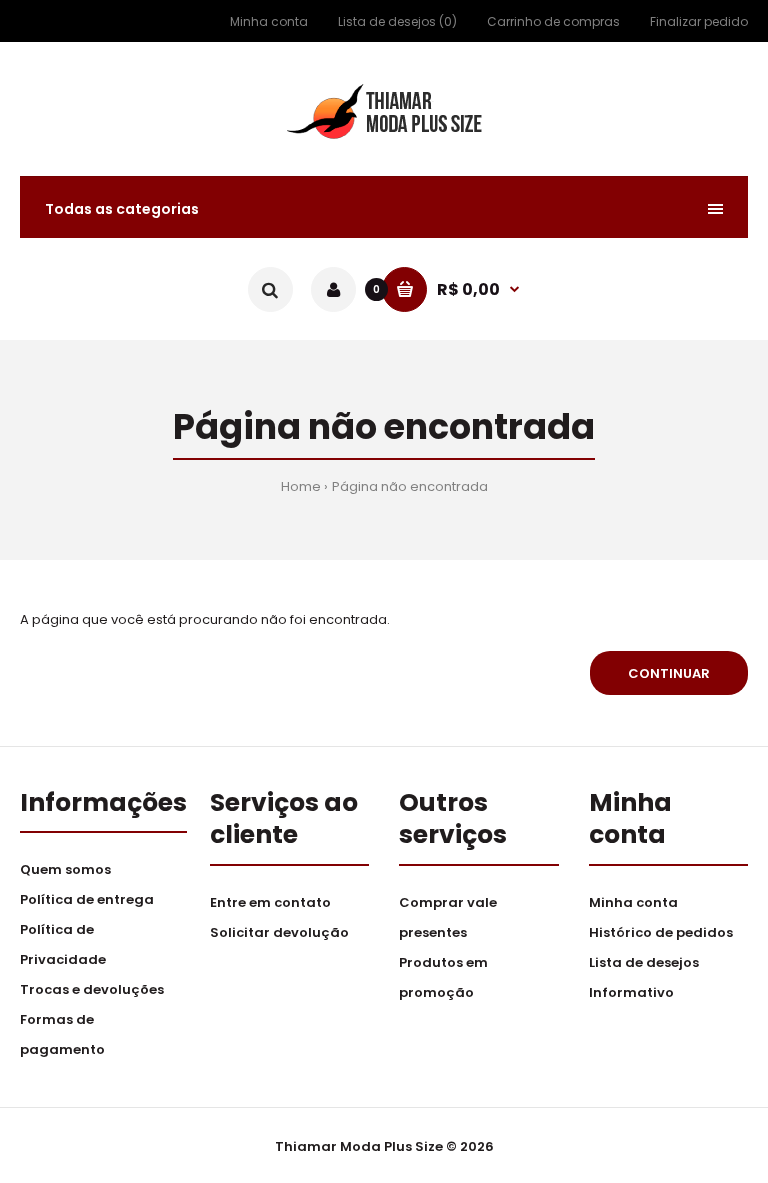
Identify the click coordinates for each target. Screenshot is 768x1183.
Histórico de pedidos (661, 932)
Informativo (631, 992)
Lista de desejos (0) (397, 21)
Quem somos (65, 869)
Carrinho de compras (553, 21)
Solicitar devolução (279, 932)
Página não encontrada (410, 486)
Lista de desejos (644, 962)
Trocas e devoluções (92, 989)
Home (301, 486)
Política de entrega (87, 899)
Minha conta (269, 21)
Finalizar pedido (699, 21)
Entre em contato (270, 902)
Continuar (669, 673)
